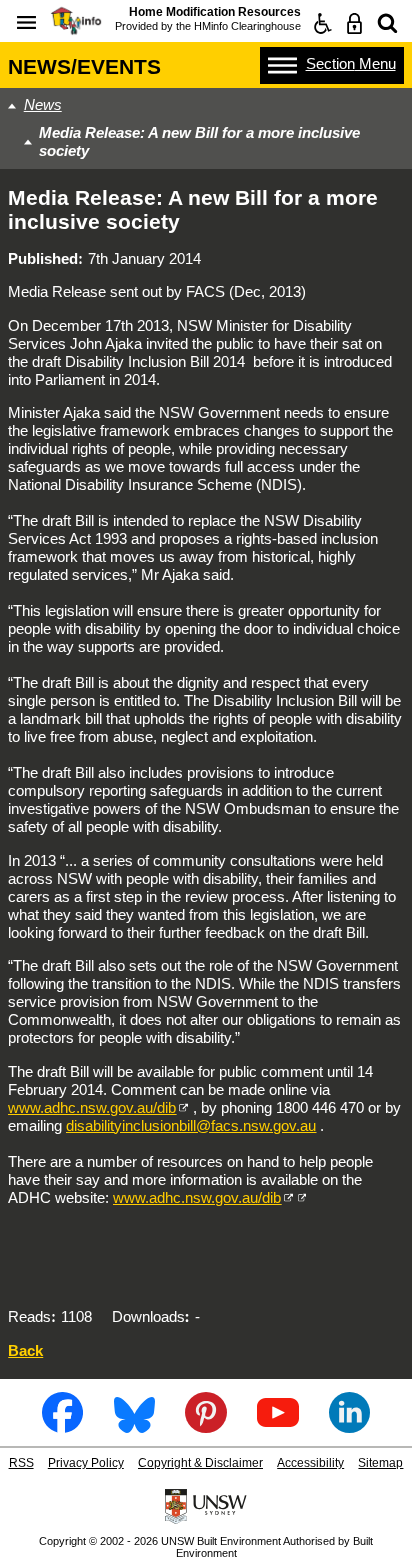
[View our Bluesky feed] (134, 1425)
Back (25, 1350)
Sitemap (380, 1463)
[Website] (387, 23)
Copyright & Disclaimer (200, 1463)
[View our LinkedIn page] (349, 1425)
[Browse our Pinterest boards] (205, 1425)
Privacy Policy (86, 1463)
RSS (21, 1463)
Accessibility (310, 1463)
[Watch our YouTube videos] (277, 1425)
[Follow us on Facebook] (62, 1425)
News (43, 104)
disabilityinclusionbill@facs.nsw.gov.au (191, 1125)
